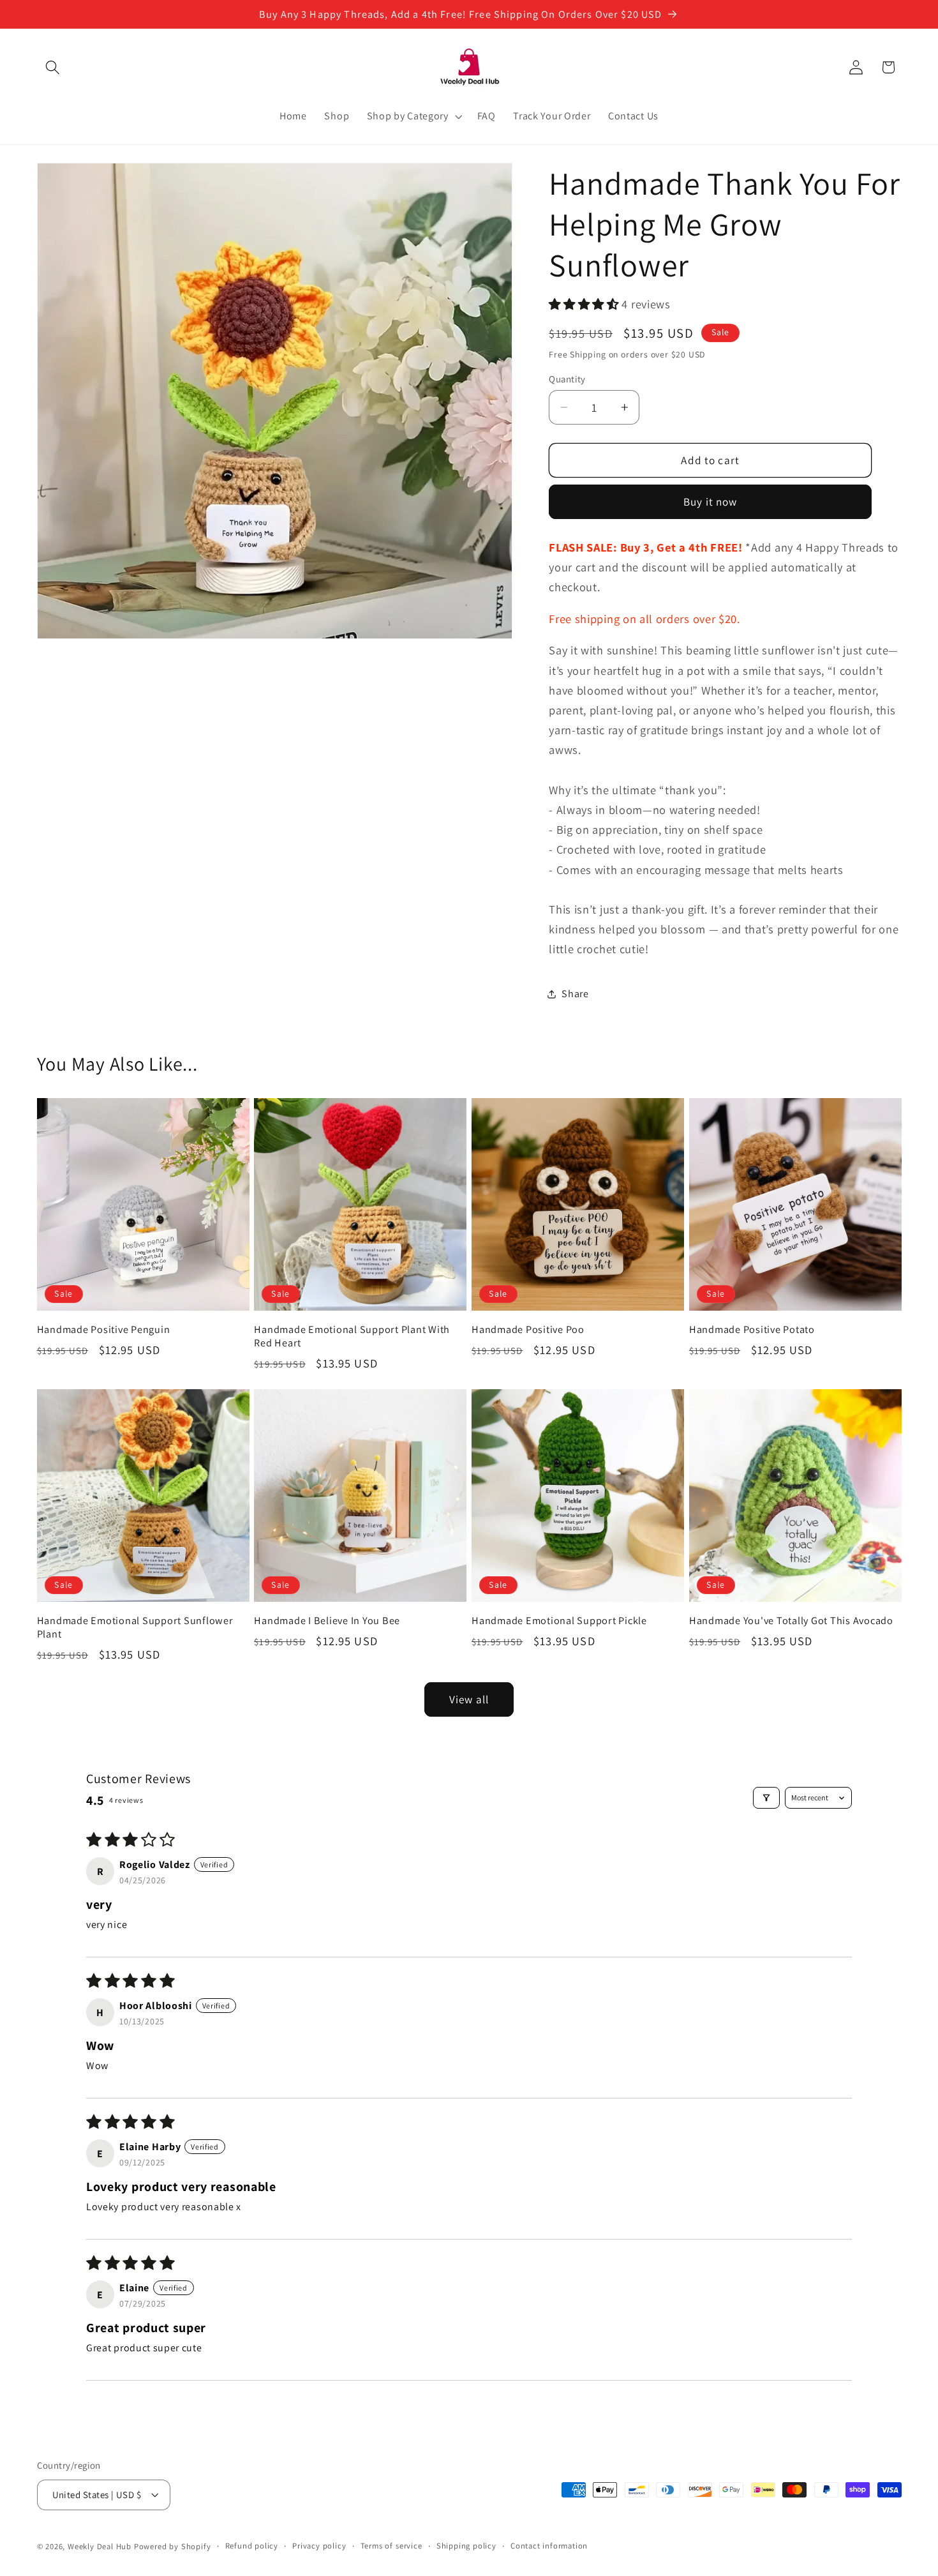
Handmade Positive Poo (528, 1329)
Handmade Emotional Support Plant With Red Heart (352, 1336)
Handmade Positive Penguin (104, 1329)
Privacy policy (319, 2546)
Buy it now (711, 501)
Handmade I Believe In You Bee (327, 1621)
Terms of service (391, 2546)
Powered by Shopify (173, 2546)
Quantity (567, 379)
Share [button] (575, 994)
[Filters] (766, 1798)
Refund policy (252, 2546)
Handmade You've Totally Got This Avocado (791, 1621)
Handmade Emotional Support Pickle (559, 1621)
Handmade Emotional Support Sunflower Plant (135, 1627)
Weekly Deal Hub (100, 2546)
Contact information (549, 2546)
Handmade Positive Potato (752, 1329)
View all (469, 1699)
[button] (53, 67)
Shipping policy (466, 2546)
